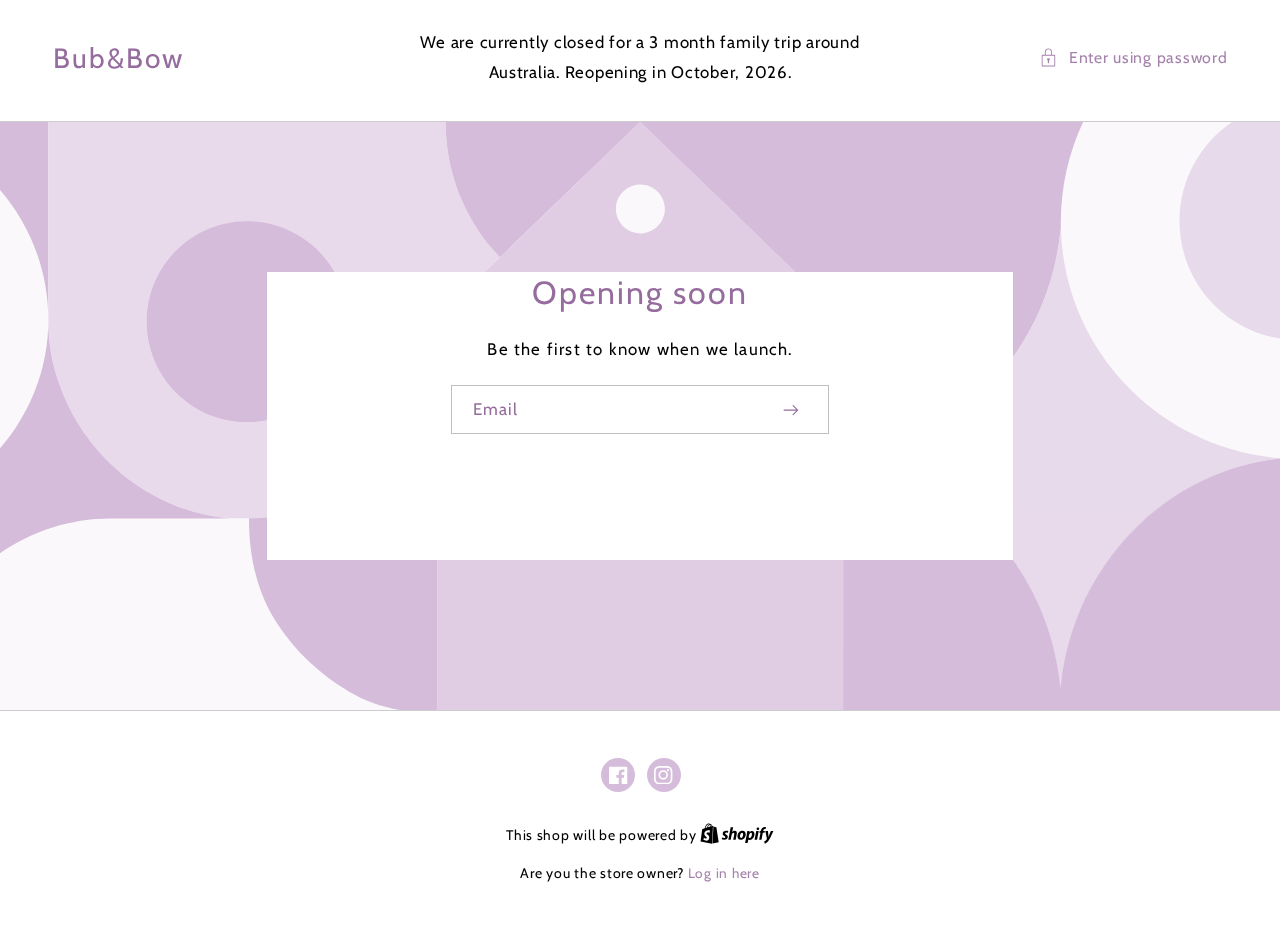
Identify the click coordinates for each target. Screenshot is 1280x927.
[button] (1133, 58)
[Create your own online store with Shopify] (737, 835)
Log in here (724, 873)
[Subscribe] (792, 409)
